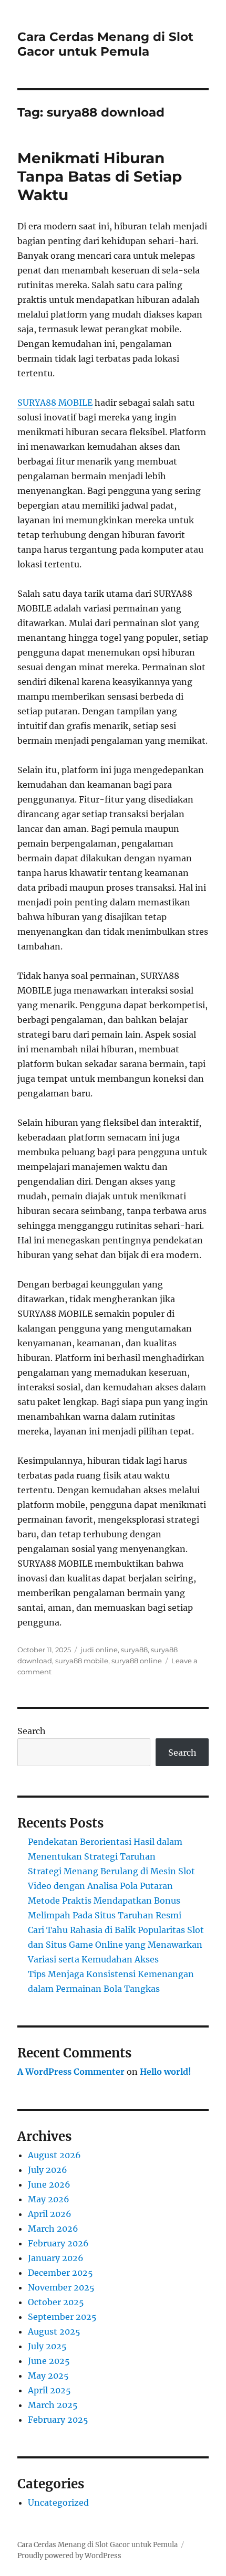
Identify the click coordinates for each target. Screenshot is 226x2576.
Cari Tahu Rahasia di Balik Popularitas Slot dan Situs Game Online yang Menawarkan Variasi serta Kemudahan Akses (116, 1945)
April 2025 (49, 2390)
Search (32, 1731)
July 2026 (48, 2170)
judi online (99, 1650)
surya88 (134, 1650)
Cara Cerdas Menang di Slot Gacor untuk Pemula (105, 44)
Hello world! (166, 2072)
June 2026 (49, 2184)
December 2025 (60, 2273)
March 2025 (53, 2405)
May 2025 (48, 2376)
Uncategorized (58, 2503)
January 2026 (56, 2258)
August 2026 (54, 2155)
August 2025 (54, 2331)
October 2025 (56, 2302)
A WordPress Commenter (71, 2072)
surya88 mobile (82, 1661)
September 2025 (62, 2317)
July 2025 (47, 2346)
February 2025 (58, 2420)
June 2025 (49, 2361)
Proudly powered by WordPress (69, 2556)
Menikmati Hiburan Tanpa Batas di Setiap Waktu (100, 176)
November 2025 (61, 2287)
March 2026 (53, 2229)
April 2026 (50, 2214)
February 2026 (58, 2243)
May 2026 (49, 2199)
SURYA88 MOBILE (55, 403)
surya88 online (137, 1661)
